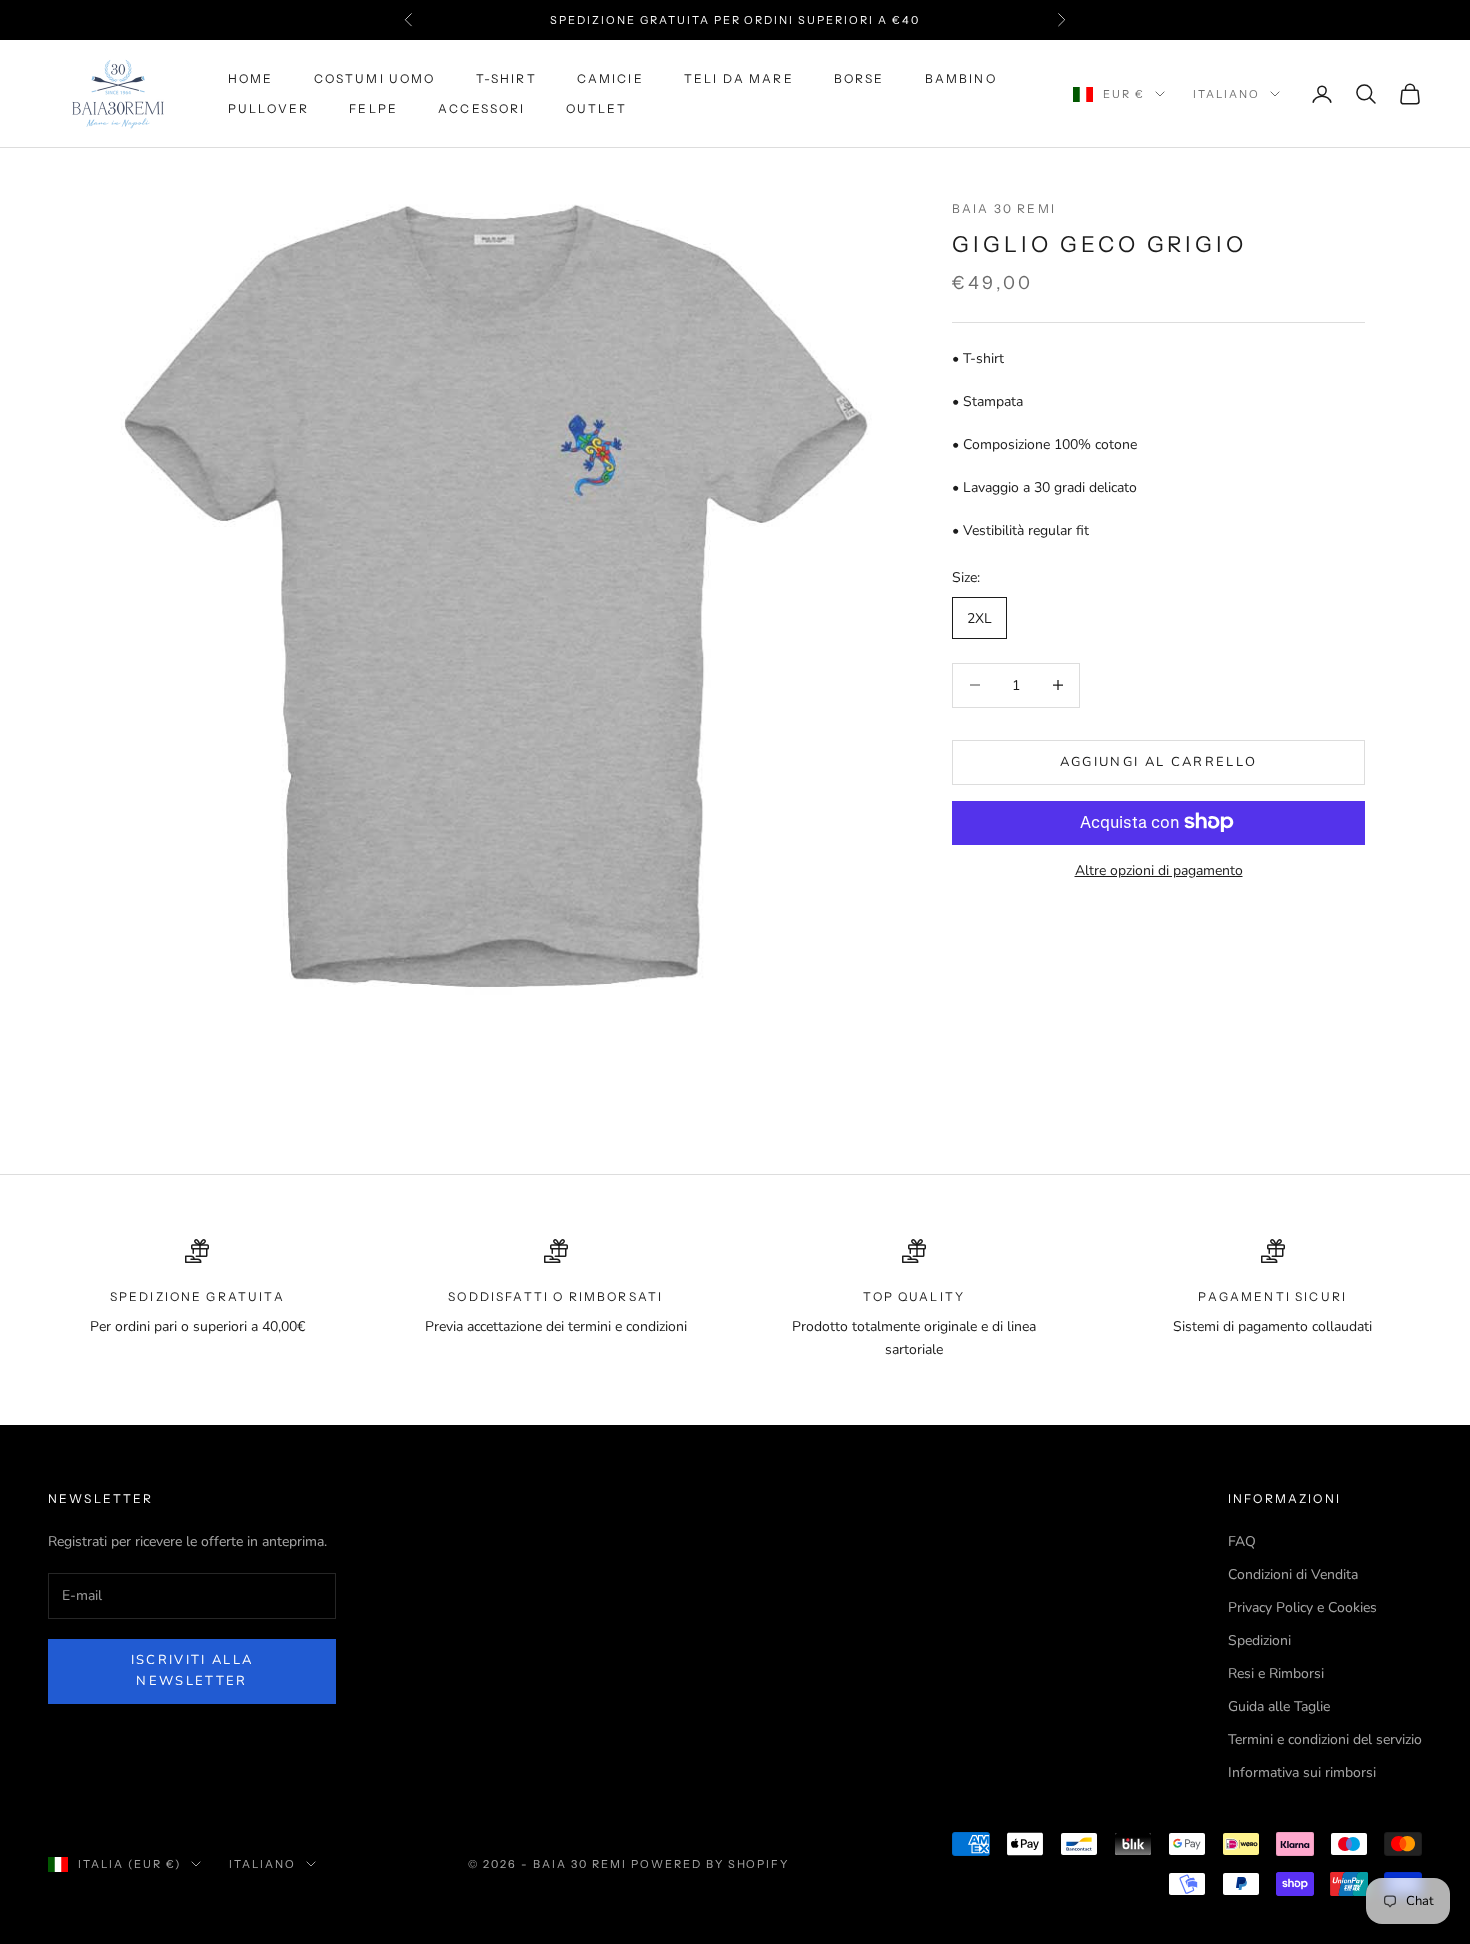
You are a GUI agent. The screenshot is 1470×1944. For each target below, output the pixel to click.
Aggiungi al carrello (1159, 761)
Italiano (1226, 94)
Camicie (610, 78)
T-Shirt (506, 78)
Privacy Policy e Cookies (1302, 1607)
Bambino (961, 78)
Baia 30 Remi (1004, 208)
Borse (859, 78)
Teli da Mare (739, 78)
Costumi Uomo (375, 78)
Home (251, 78)
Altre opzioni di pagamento (1159, 869)
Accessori (481, 108)
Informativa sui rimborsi (1302, 1772)
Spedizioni (1259, 1640)
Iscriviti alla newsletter (192, 1670)
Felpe (373, 108)
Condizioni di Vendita (1293, 1574)
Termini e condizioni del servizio (1325, 1739)
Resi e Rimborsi (1276, 1673)
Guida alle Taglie (1279, 1706)
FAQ (1242, 1541)
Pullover (268, 108)
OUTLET (597, 108)
